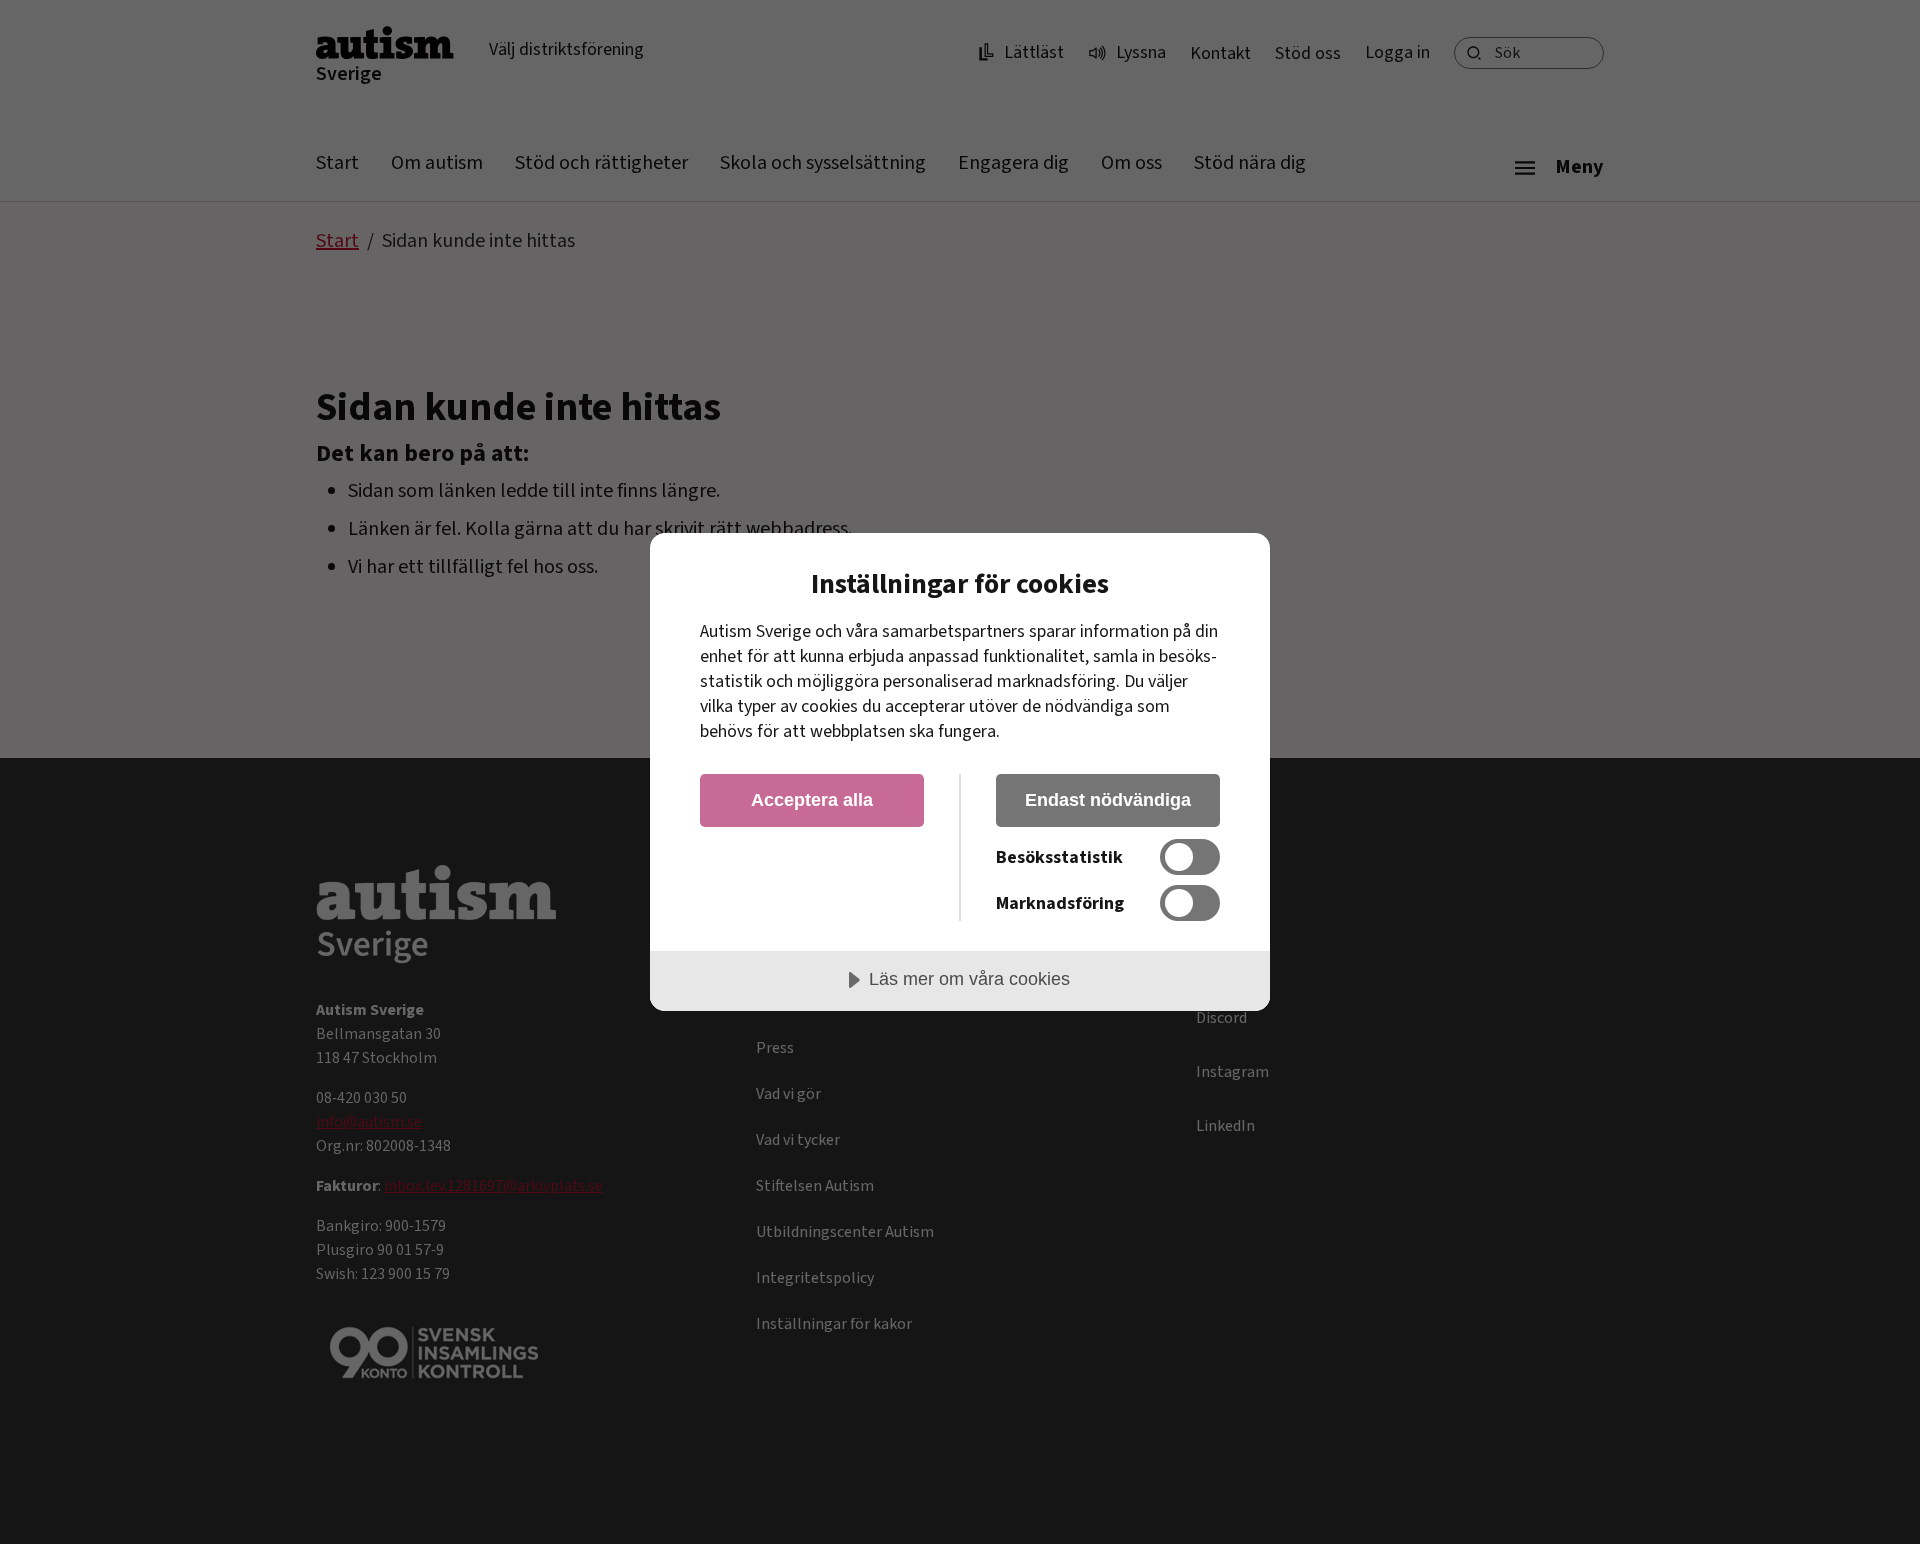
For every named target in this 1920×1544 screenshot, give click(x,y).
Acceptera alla (812, 800)
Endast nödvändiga (1108, 800)
